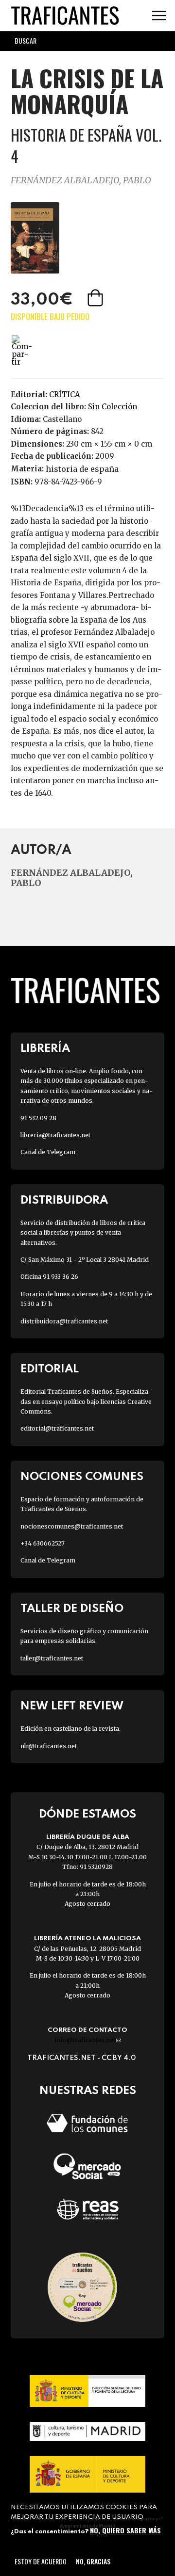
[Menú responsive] (159, 16)
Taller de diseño (72, 1609)
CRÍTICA (65, 394)
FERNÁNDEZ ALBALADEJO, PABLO (81, 180)
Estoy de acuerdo (41, 2561)
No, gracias (93, 2561)
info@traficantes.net (88, 2040)
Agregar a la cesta (96, 298)
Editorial (50, 1369)
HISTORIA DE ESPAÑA (82, 469)
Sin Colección (113, 407)
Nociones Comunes (82, 1477)
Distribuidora (64, 1200)
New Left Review (72, 1706)
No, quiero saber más (125, 2530)
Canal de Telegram (48, 1152)
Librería (45, 1049)
